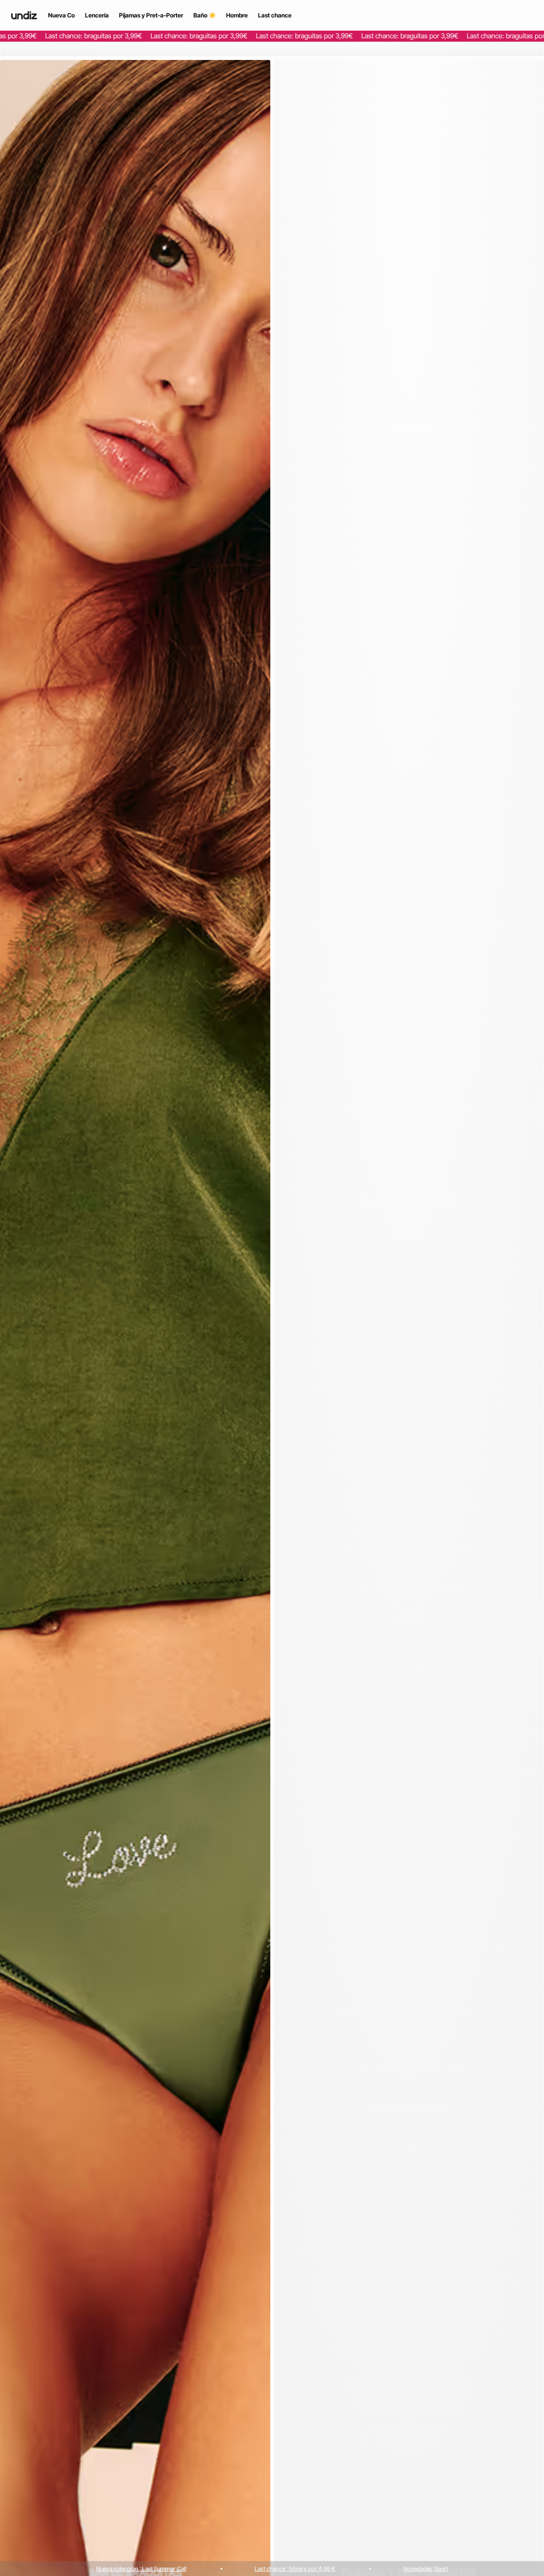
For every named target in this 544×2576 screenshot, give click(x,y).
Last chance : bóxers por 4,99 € (295, 2569)
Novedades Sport (426, 2569)
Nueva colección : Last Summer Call (141, 2569)
